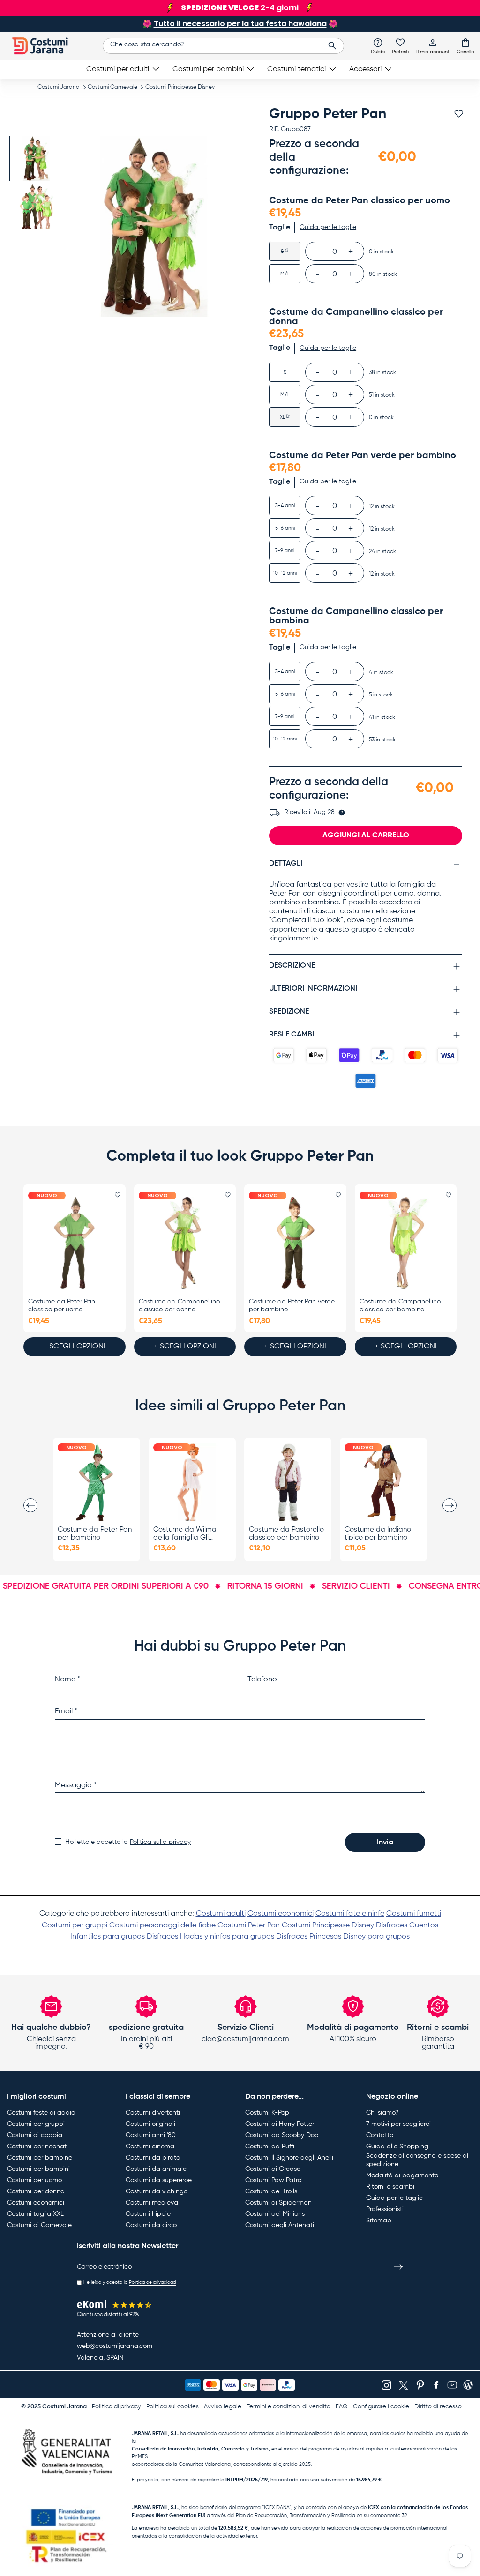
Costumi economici (281, 1914)
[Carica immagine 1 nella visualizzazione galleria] (36, 159)
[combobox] (223, 46)
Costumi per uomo (34, 2180)
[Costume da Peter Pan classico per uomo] (75, 1243)
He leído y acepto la (130, 2282)
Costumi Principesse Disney (180, 87)
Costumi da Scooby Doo (282, 2135)
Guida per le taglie (394, 2198)
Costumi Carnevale (112, 87)
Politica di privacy (116, 2407)
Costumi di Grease (273, 2169)
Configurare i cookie (381, 2407)
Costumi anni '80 (151, 2135)
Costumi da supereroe (159, 2180)
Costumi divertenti (153, 2113)
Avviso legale (223, 2407)
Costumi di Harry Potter (280, 2124)
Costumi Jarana (59, 87)
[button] (465, 46)
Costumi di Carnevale (39, 2225)
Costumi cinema (150, 2147)
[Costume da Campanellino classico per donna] (185, 1243)
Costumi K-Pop (267, 2113)
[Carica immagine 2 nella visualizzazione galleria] (36, 207)
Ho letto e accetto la (128, 1842)
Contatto (380, 2135)
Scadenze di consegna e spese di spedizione (417, 2160)
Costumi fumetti (414, 1914)
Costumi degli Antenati (280, 2225)
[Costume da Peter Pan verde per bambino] (295, 1243)
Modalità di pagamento (402, 2176)
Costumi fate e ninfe (350, 1914)
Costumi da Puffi (270, 2147)
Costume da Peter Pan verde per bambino (292, 1306)
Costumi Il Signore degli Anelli (289, 2158)
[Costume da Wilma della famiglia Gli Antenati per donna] (192, 1482)
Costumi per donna (36, 2191)
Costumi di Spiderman (278, 2203)
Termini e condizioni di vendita (289, 2407)
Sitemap (379, 2221)
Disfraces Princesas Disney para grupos (343, 1937)
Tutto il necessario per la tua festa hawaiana (240, 24)
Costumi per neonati (37, 2147)
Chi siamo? (382, 2113)
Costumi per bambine (40, 2158)
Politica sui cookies (172, 2407)
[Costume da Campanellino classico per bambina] (406, 1243)
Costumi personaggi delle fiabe (162, 1925)
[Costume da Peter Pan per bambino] (97, 1482)
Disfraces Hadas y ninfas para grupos (210, 1937)
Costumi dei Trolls (271, 2191)
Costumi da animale (156, 2169)
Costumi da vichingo (157, 2191)
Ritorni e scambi (390, 2187)
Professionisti (385, 2209)
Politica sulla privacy (160, 1842)
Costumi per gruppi (75, 1925)
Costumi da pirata (153, 2158)
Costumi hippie (148, 2214)
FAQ (342, 2407)
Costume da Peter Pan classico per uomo (62, 1306)
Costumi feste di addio (41, 2113)
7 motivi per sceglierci (398, 2124)
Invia (385, 1843)
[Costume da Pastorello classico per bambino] (288, 1482)
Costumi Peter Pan (249, 1925)
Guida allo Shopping (397, 2147)
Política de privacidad (152, 2282)
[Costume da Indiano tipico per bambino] (383, 1482)
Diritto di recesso (438, 2407)
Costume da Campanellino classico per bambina (400, 1306)
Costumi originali (150, 2124)
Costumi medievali (153, 2203)
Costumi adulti (221, 1914)
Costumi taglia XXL (35, 2214)
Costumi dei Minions (275, 2214)
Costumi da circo (151, 2225)
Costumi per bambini (38, 2169)
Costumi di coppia (35, 2135)
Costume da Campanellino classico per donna (179, 1306)
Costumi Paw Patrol (274, 2180)
